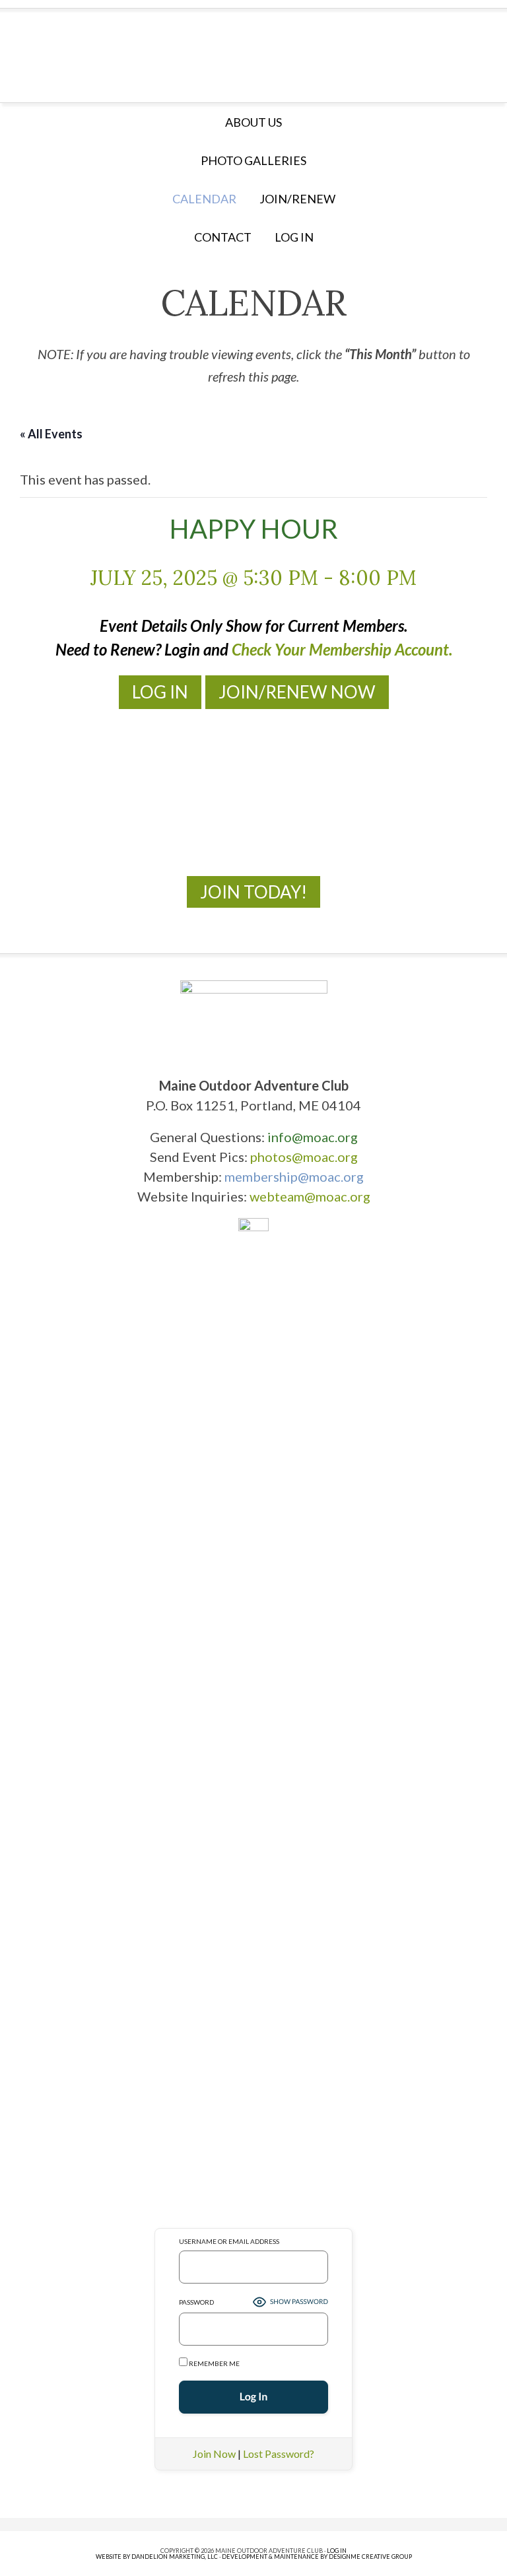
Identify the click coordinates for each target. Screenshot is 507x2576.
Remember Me (214, 2363)
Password (196, 2302)
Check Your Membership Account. (342, 649)
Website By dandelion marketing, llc (157, 2557)
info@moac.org (313, 1137)
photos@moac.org (304, 1157)
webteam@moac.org (310, 1196)
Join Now (214, 2454)
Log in (294, 237)
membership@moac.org (294, 1176)
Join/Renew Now (297, 692)
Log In (160, 692)
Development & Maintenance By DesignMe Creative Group (317, 2557)
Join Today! (253, 892)
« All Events (51, 434)
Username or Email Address (229, 2241)
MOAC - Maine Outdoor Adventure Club (253, 51)
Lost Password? (279, 2454)
